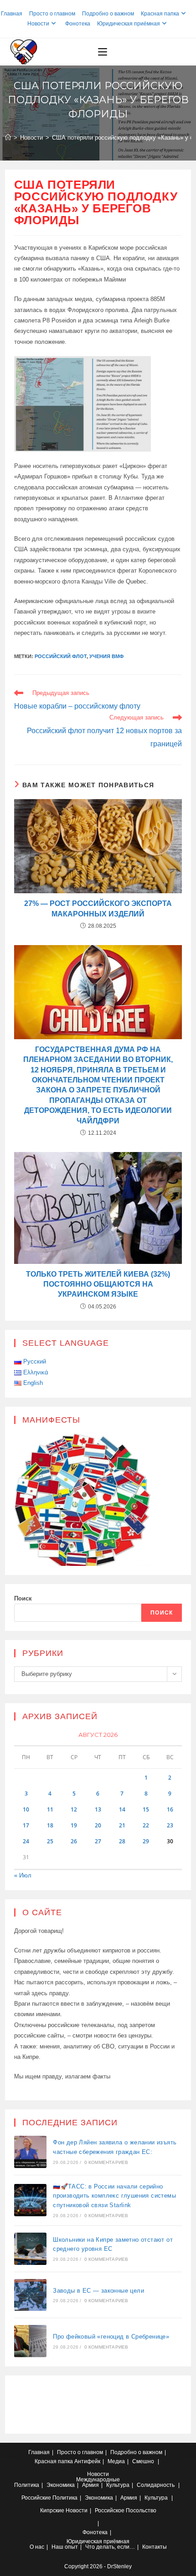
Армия (90, 2485)
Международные (98, 2480)
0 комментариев (106, 2162)
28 (122, 1841)
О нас (37, 2547)
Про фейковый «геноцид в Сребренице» (111, 2337)
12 (74, 1809)
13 (98, 1809)
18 (50, 1825)
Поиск (23, 1598)
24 (26, 1841)
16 (170, 1809)
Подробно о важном (108, 14)
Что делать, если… (110, 2547)
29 (146, 1841)
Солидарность (156, 2485)
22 (146, 1825)
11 (50, 1809)
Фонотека (78, 24)
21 (122, 1825)
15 (146, 1809)
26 (74, 1841)
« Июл (23, 1875)
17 (26, 1825)
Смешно (143, 2461)
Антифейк (87, 2461)
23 (170, 1825)
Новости (38, 24)
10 (26, 1809)
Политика (27, 2485)
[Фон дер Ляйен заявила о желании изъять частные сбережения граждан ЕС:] (30, 2152)
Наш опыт (65, 2547)
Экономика (61, 2485)
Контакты (155, 2547)
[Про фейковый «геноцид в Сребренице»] (30, 2341)
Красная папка (160, 14)
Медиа (116, 2461)
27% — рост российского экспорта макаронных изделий (98, 908)
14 (122, 1809)
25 (50, 1841)
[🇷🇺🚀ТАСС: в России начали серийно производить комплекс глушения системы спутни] (30, 2200)
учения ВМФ (106, 656)
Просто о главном (52, 14)
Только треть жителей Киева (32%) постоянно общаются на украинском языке (98, 1284)
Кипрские (52, 2511)
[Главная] (8, 138)
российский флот (61, 656)
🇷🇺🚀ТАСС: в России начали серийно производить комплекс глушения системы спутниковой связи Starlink (114, 2196)
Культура (118, 2485)
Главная (12, 14)
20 (98, 1825)
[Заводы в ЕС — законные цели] (30, 2295)
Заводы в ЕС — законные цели (98, 2291)
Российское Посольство (126, 2511)
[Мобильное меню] (103, 52)
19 (74, 1825)
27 (98, 1841)
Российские (36, 2498)
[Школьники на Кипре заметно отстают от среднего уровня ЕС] (30, 2249)
